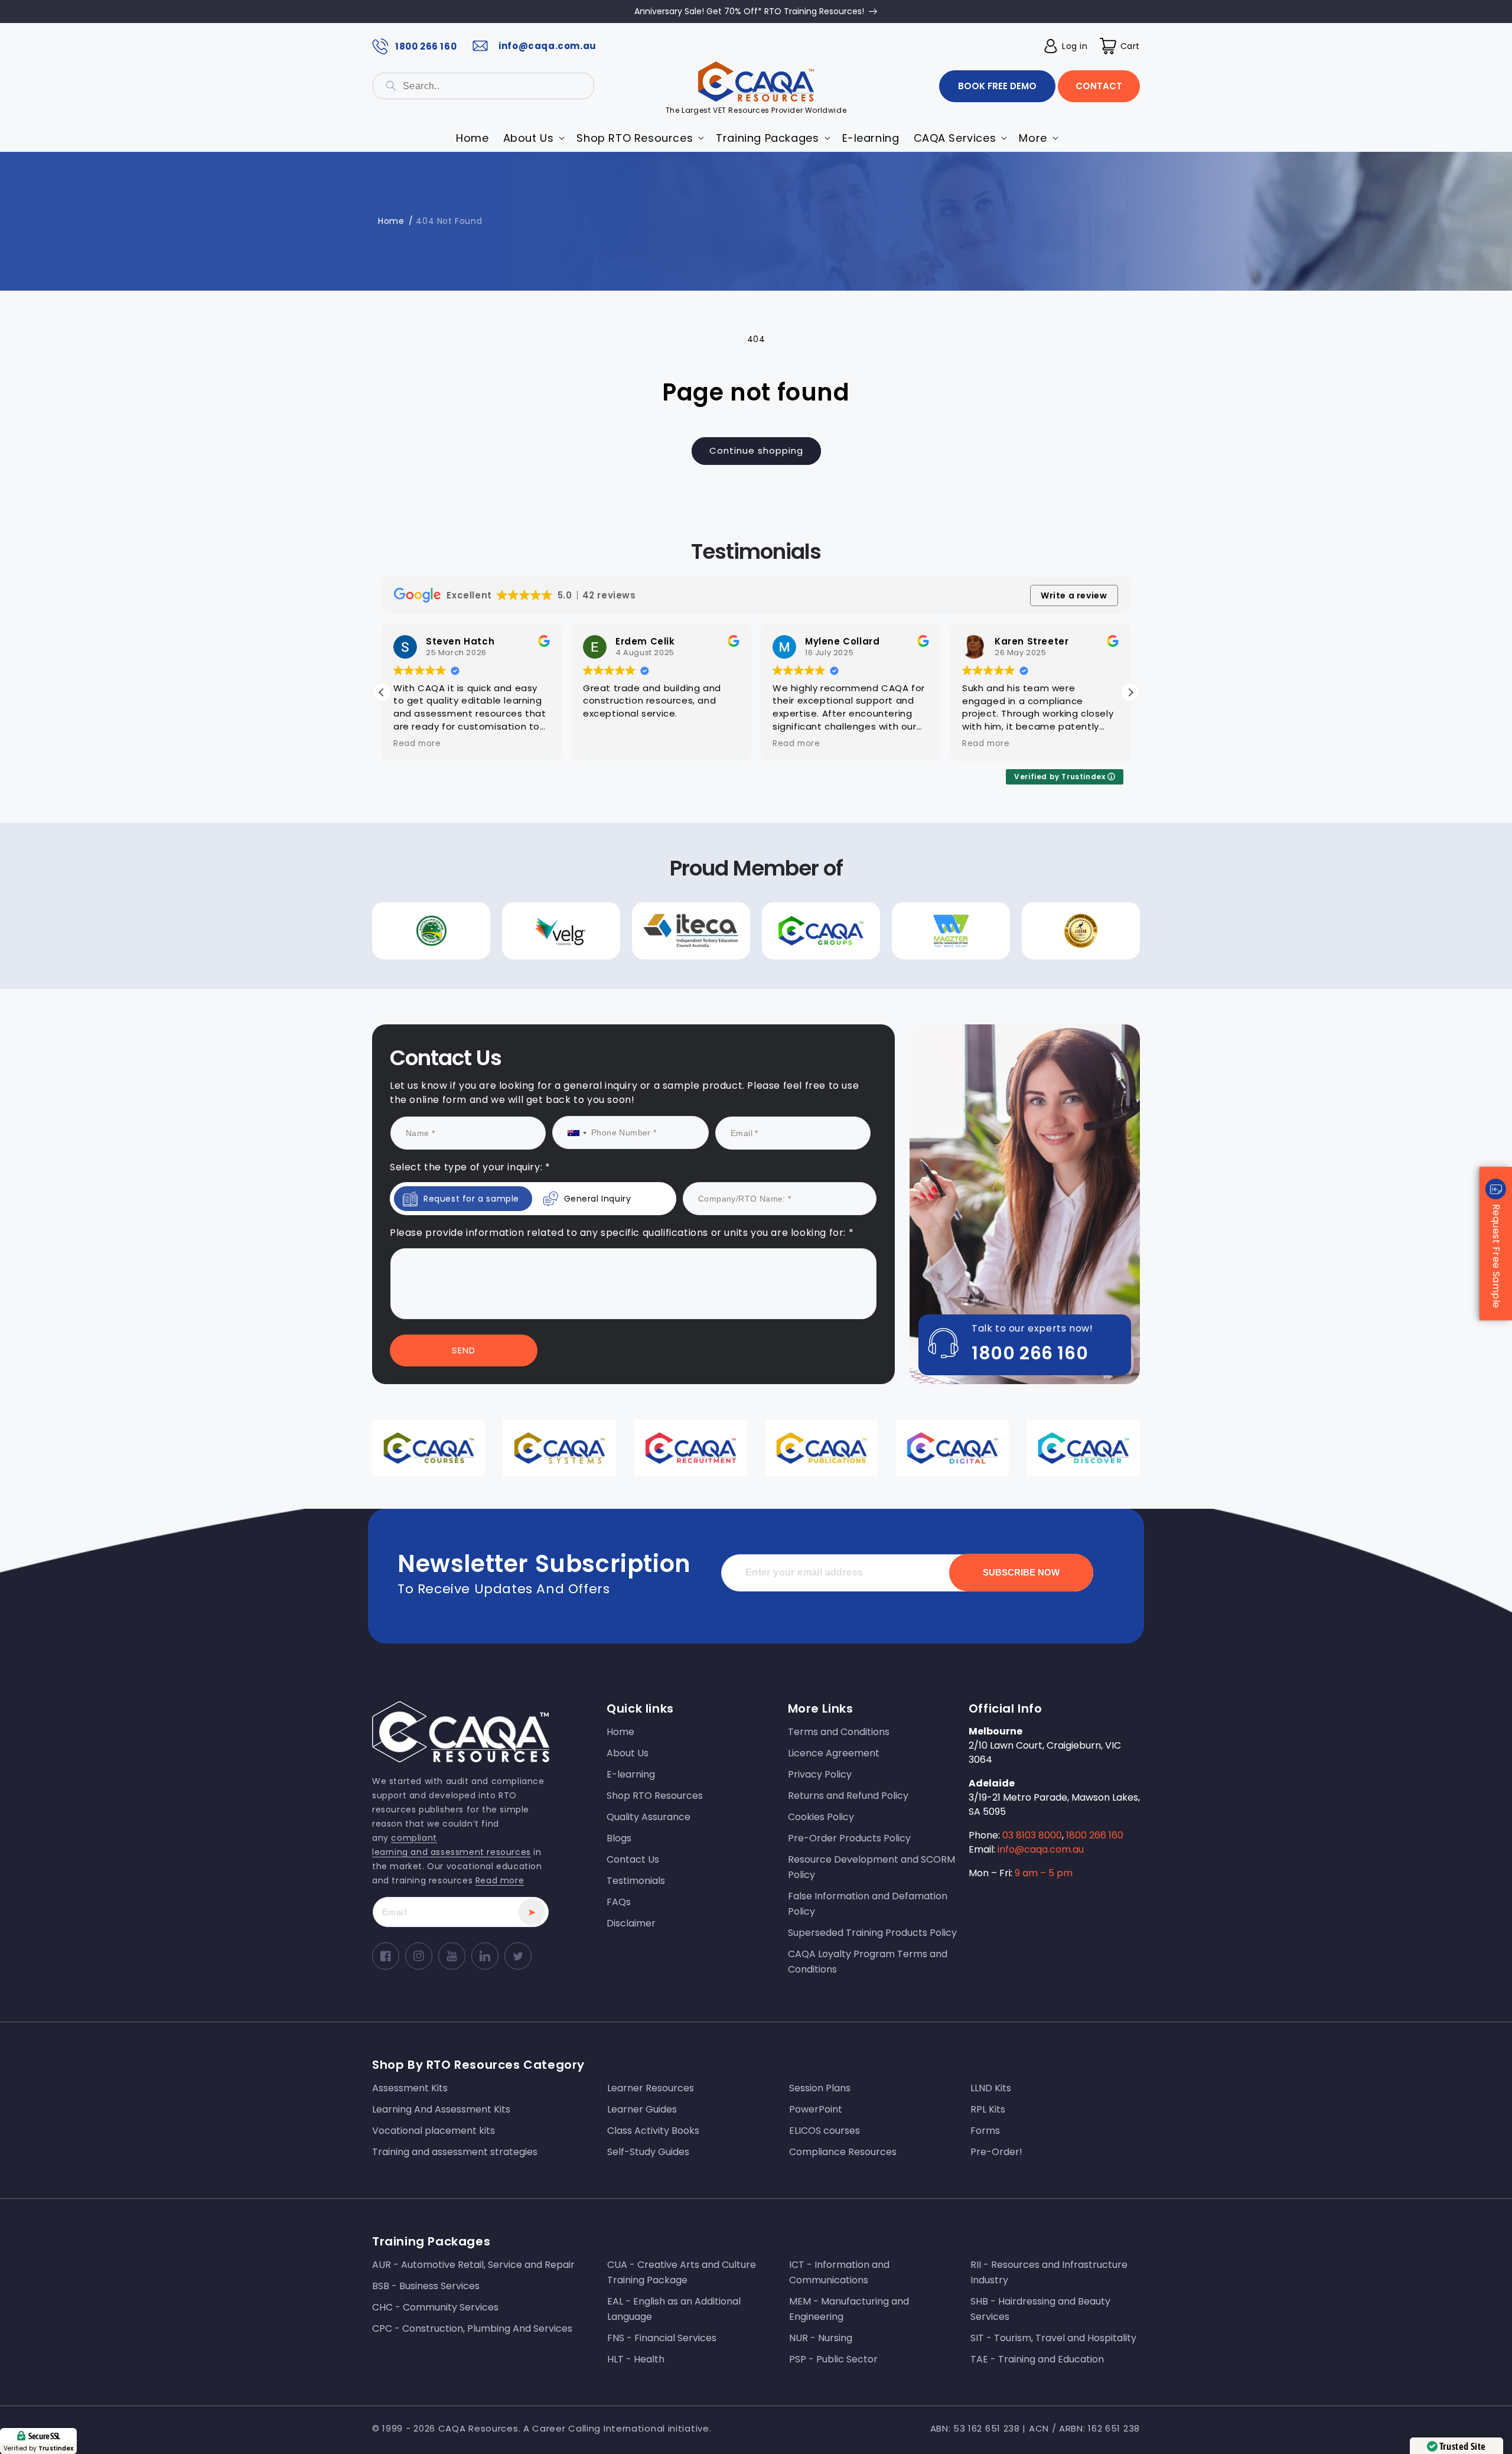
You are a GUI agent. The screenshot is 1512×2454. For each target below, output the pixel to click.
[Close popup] (973, 1126)
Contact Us (640, 1347)
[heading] (640, 1195)
